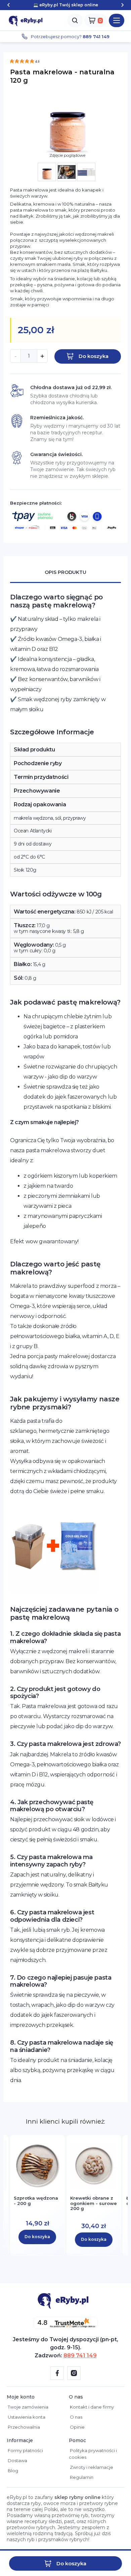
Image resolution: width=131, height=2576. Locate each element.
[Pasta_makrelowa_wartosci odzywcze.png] (86, 172)
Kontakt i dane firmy (91, 2407)
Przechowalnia (23, 2427)
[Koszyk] (96, 20)
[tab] (65, 573)
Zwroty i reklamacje (91, 2467)
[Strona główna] (27, 20)
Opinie (77, 2427)
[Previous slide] (9, 5)
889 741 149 (80, 2356)
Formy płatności (25, 2450)
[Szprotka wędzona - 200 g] (37, 2187)
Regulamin (81, 2477)
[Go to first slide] (122, 5)
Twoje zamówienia (28, 2407)
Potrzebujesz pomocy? (70, 36)
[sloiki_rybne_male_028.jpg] (47, 172)
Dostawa (17, 2460)
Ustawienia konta (26, 2417)
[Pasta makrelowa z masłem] (67, 172)
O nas (76, 2417)
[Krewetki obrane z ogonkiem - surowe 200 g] (94, 2187)
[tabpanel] (65, 1339)
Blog (12, 2471)
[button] (117, 20)
